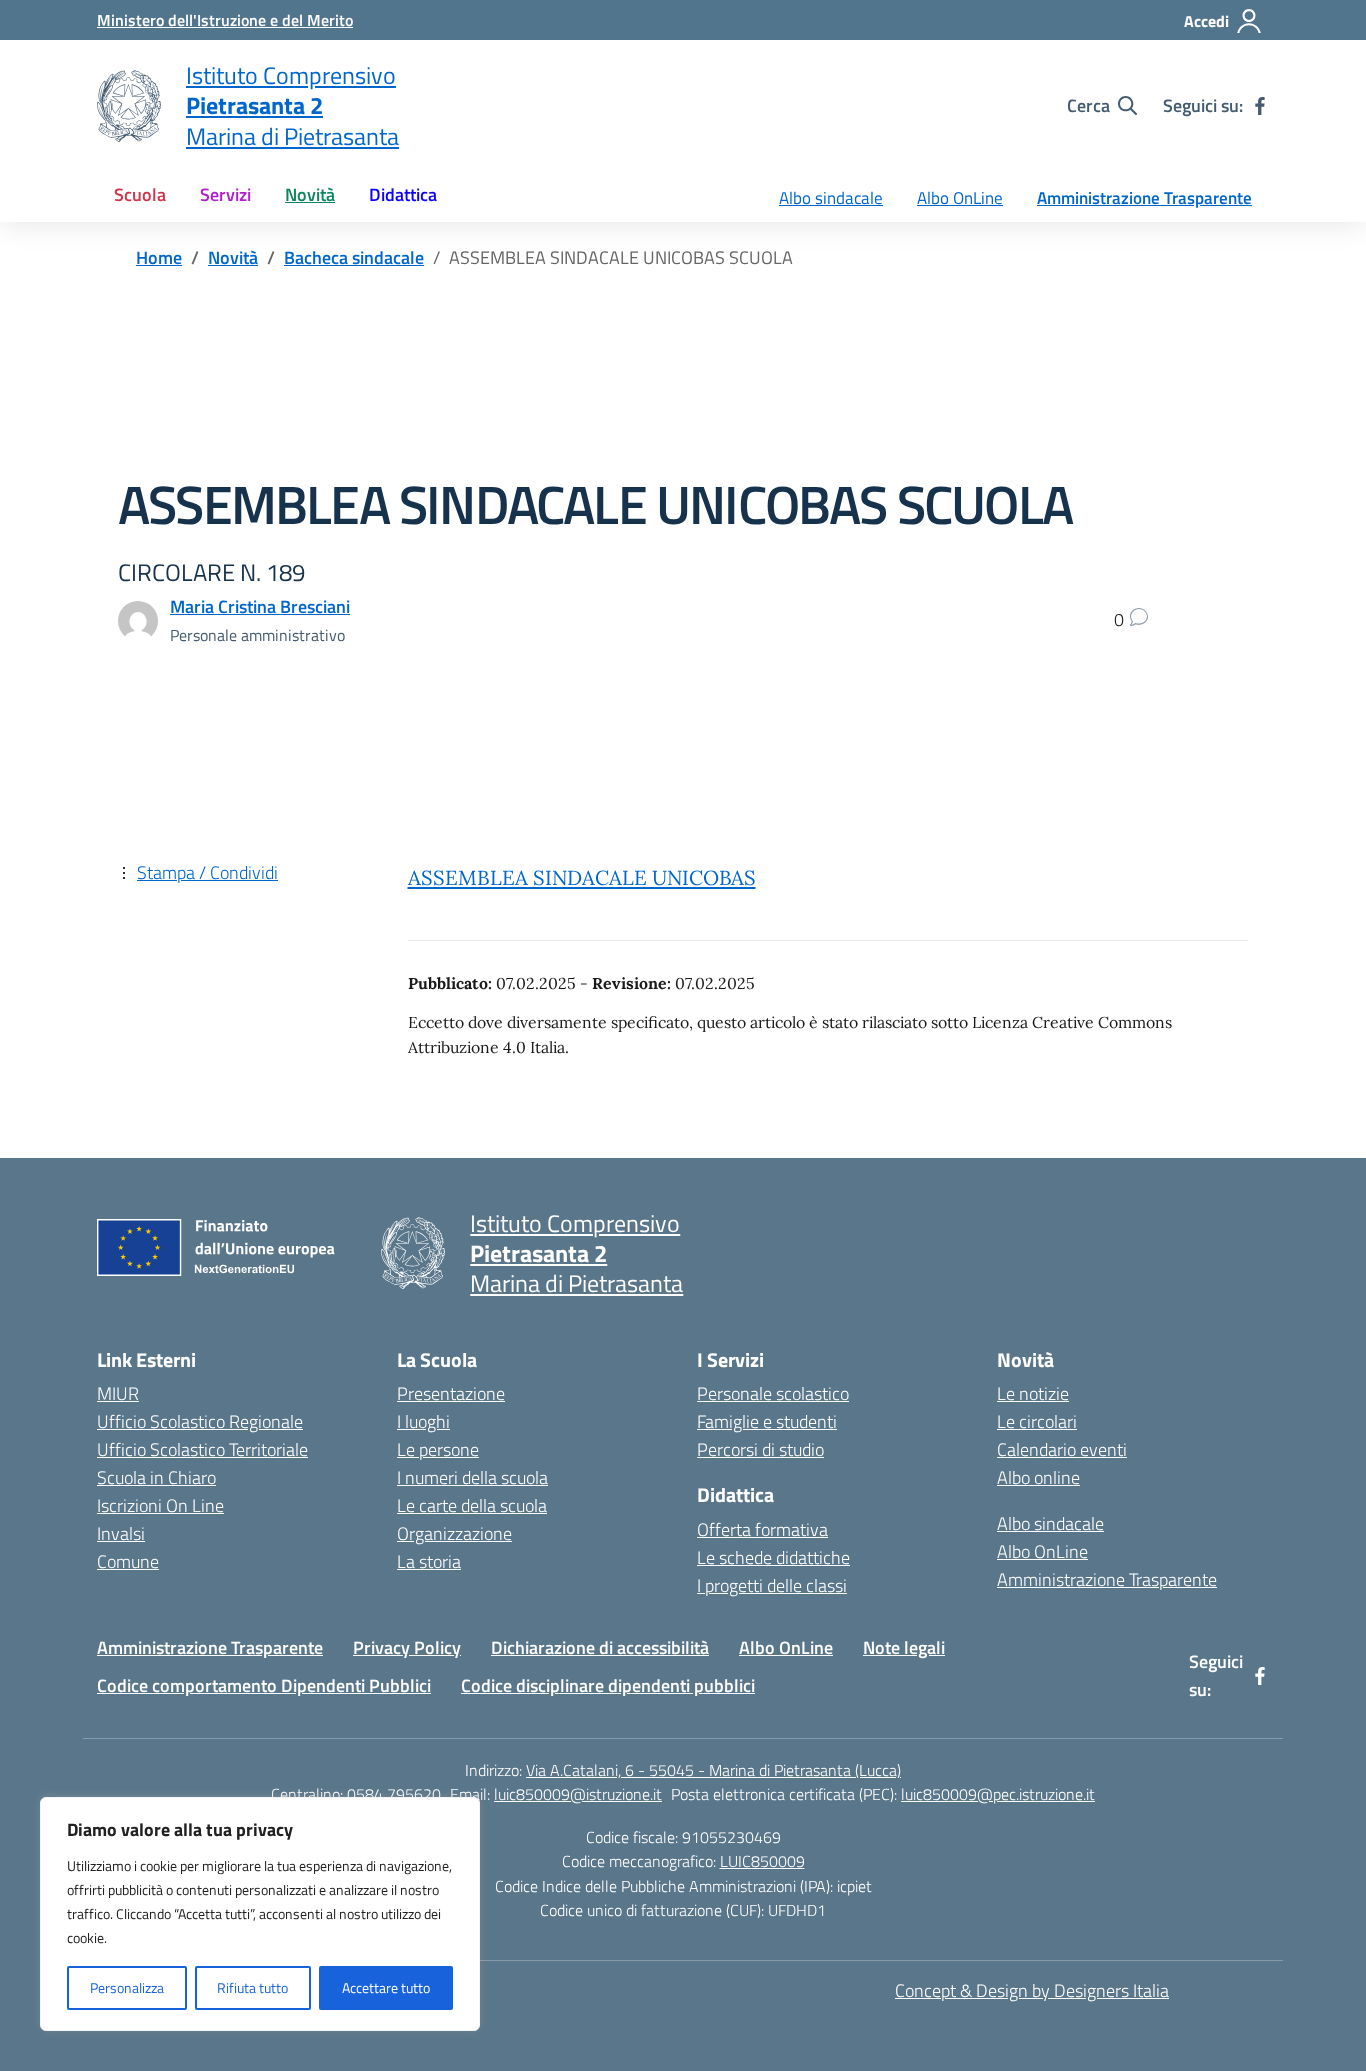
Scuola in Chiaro (156, 1477)
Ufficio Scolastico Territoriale (202, 1449)
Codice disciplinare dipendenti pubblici (608, 1685)
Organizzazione (454, 1533)
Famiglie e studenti (767, 1421)
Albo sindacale (831, 198)
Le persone (438, 1449)
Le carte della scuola (472, 1505)
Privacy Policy (407, 1647)
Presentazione (451, 1393)
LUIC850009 (762, 1861)
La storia (429, 1561)
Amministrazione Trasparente (1144, 198)
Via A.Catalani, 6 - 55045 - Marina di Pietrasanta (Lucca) (713, 1770)
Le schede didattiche (773, 1557)
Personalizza (127, 1987)
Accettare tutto (386, 1987)
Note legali (904, 1647)
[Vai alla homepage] (129, 106)
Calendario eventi (1062, 1449)
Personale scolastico (773, 1393)
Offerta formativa (762, 1529)
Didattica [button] (403, 194)
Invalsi (121, 1533)
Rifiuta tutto (252, 1987)
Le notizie (1033, 1393)
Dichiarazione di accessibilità (600, 1647)
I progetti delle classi (772, 1585)
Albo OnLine (960, 198)
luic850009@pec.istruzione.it (998, 1794)
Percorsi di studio (760, 1449)
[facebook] (1260, 106)
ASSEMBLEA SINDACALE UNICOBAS (582, 878)
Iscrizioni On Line (160, 1505)
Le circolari (1037, 1421)
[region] (260, 1914)
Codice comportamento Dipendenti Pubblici (264, 1685)
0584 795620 (394, 1794)
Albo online (1038, 1477)
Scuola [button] (140, 194)
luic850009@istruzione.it (578, 1794)
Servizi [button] (225, 194)
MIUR (118, 1393)
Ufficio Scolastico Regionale (200, 1421)
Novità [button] (310, 194)
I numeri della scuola (472, 1477)
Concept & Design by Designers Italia (1032, 1990)
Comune (128, 1561)
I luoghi (423, 1421)
